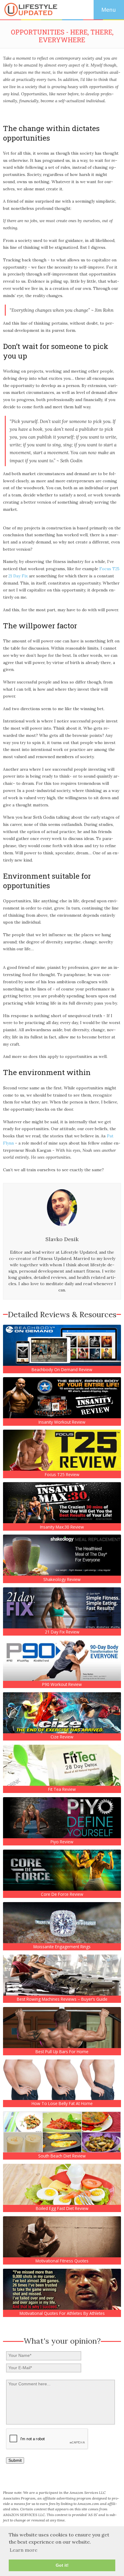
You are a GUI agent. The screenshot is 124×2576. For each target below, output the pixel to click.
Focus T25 (109, 569)
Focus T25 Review (62, 1475)
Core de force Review (62, 1894)
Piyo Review (62, 1842)
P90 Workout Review (62, 1684)
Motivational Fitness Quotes (62, 2261)
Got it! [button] (62, 2565)
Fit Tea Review (62, 1789)
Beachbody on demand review (62, 1370)
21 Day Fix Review (62, 1632)
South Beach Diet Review (62, 2156)
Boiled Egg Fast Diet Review (62, 2208)
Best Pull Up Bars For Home (62, 2052)
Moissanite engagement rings (62, 1947)
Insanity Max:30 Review (62, 1527)
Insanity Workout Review (62, 1422)
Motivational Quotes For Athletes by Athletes (62, 2313)
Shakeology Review (62, 1580)
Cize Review (62, 1737)
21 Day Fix (18, 576)
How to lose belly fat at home (62, 2104)
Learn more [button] (23, 2550)
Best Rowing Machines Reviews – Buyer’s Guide (62, 1999)
